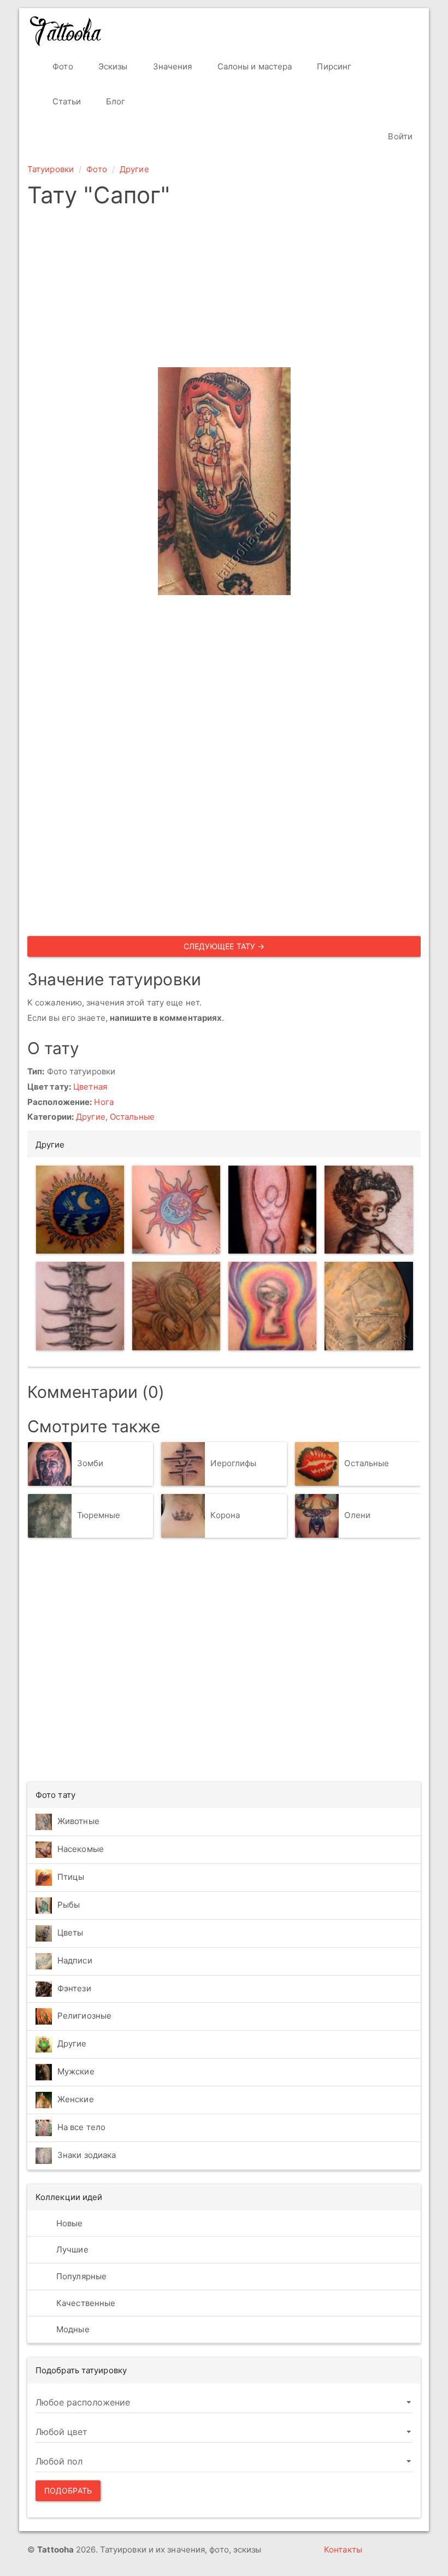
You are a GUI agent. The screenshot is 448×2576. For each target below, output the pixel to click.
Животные (78, 1821)
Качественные (85, 2303)
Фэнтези (74, 1988)
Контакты (343, 2549)
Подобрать (68, 2490)
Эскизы (112, 66)
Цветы (70, 1933)
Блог (115, 101)
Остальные (132, 1117)
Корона (225, 1515)
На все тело (81, 2127)
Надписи (75, 1960)
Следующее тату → (224, 946)
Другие (134, 169)
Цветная (90, 1087)
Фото (62, 66)
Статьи (66, 101)
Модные (72, 2329)
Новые (69, 2223)
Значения (172, 66)
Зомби (90, 1463)
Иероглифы (233, 1463)
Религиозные (84, 2016)
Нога (104, 1102)
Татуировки (51, 169)
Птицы (71, 1877)
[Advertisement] (224, 291)
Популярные (80, 2276)
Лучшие (71, 2249)
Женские (76, 2099)
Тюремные (99, 1515)
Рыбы (69, 1905)
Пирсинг (333, 66)
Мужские (76, 2071)
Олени (357, 1515)
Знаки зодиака (87, 2155)
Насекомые (81, 1849)
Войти (399, 136)
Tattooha (66, 31)
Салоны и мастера (254, 66)
